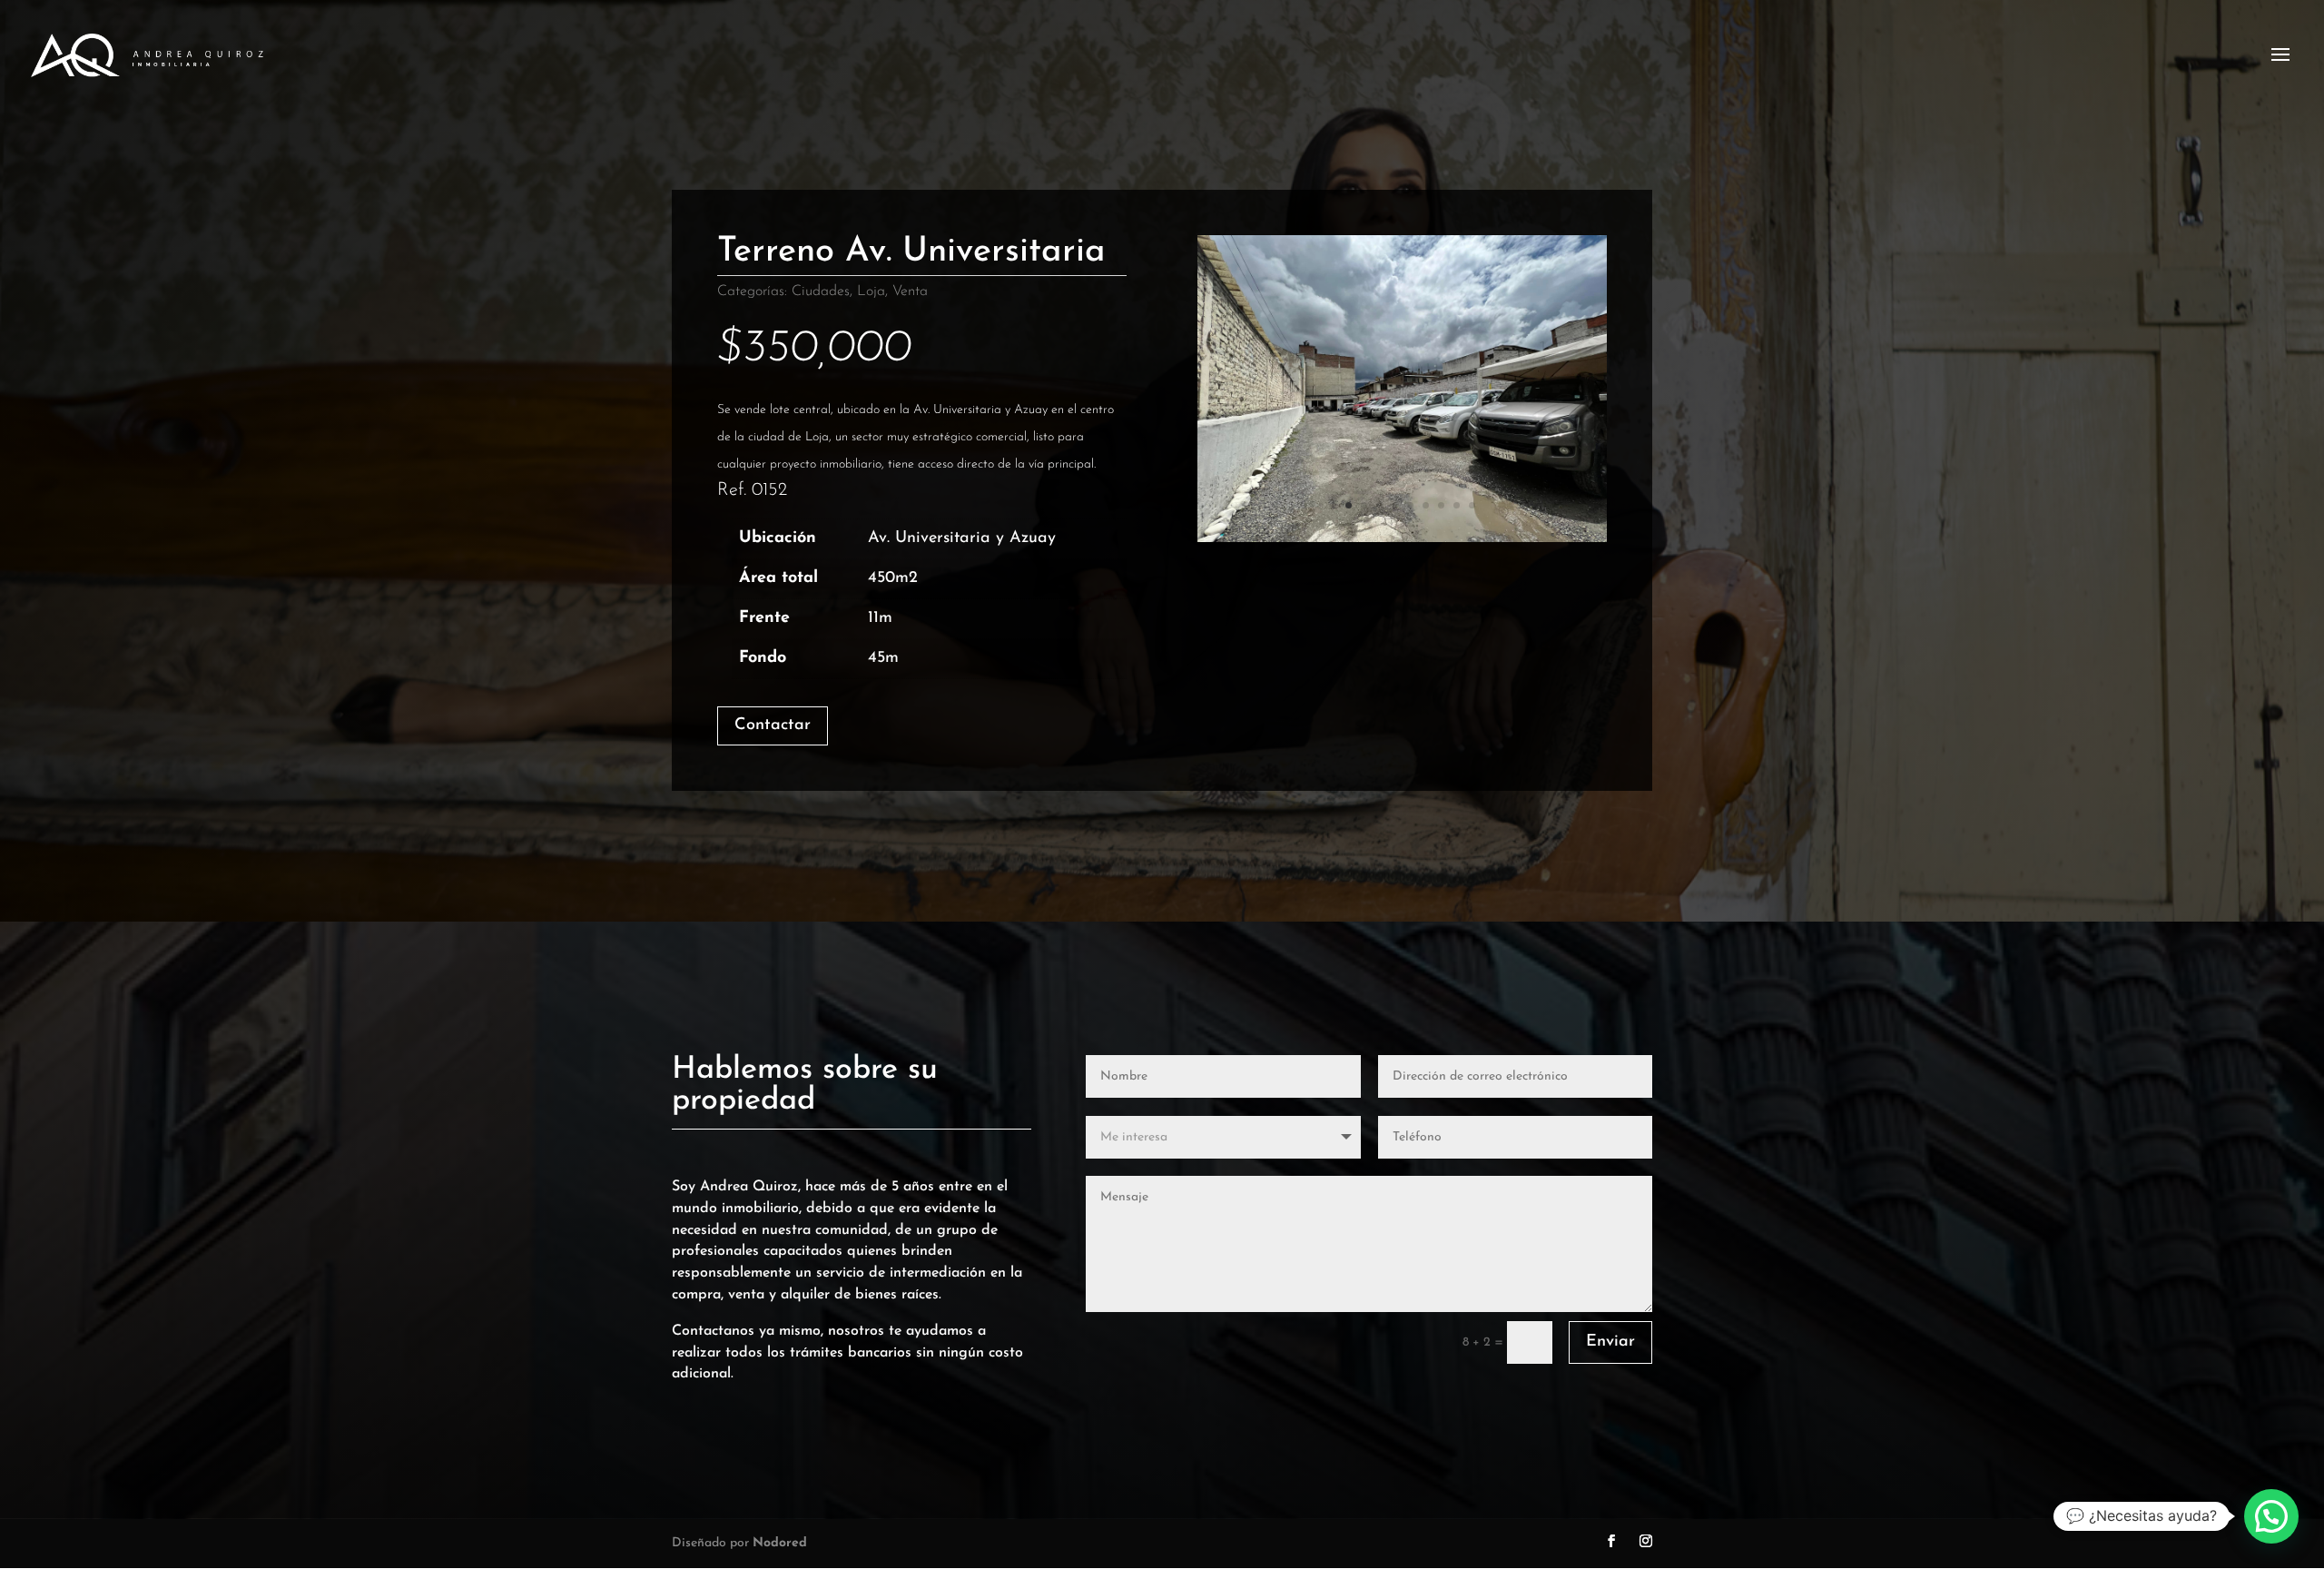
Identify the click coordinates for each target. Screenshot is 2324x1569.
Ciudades (821, 291)
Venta (910, 291)
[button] (2271, 1516)
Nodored (780, 1543)
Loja (871, 291)
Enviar (1610, 1342)
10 (1472, 505)
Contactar (773, 725)
